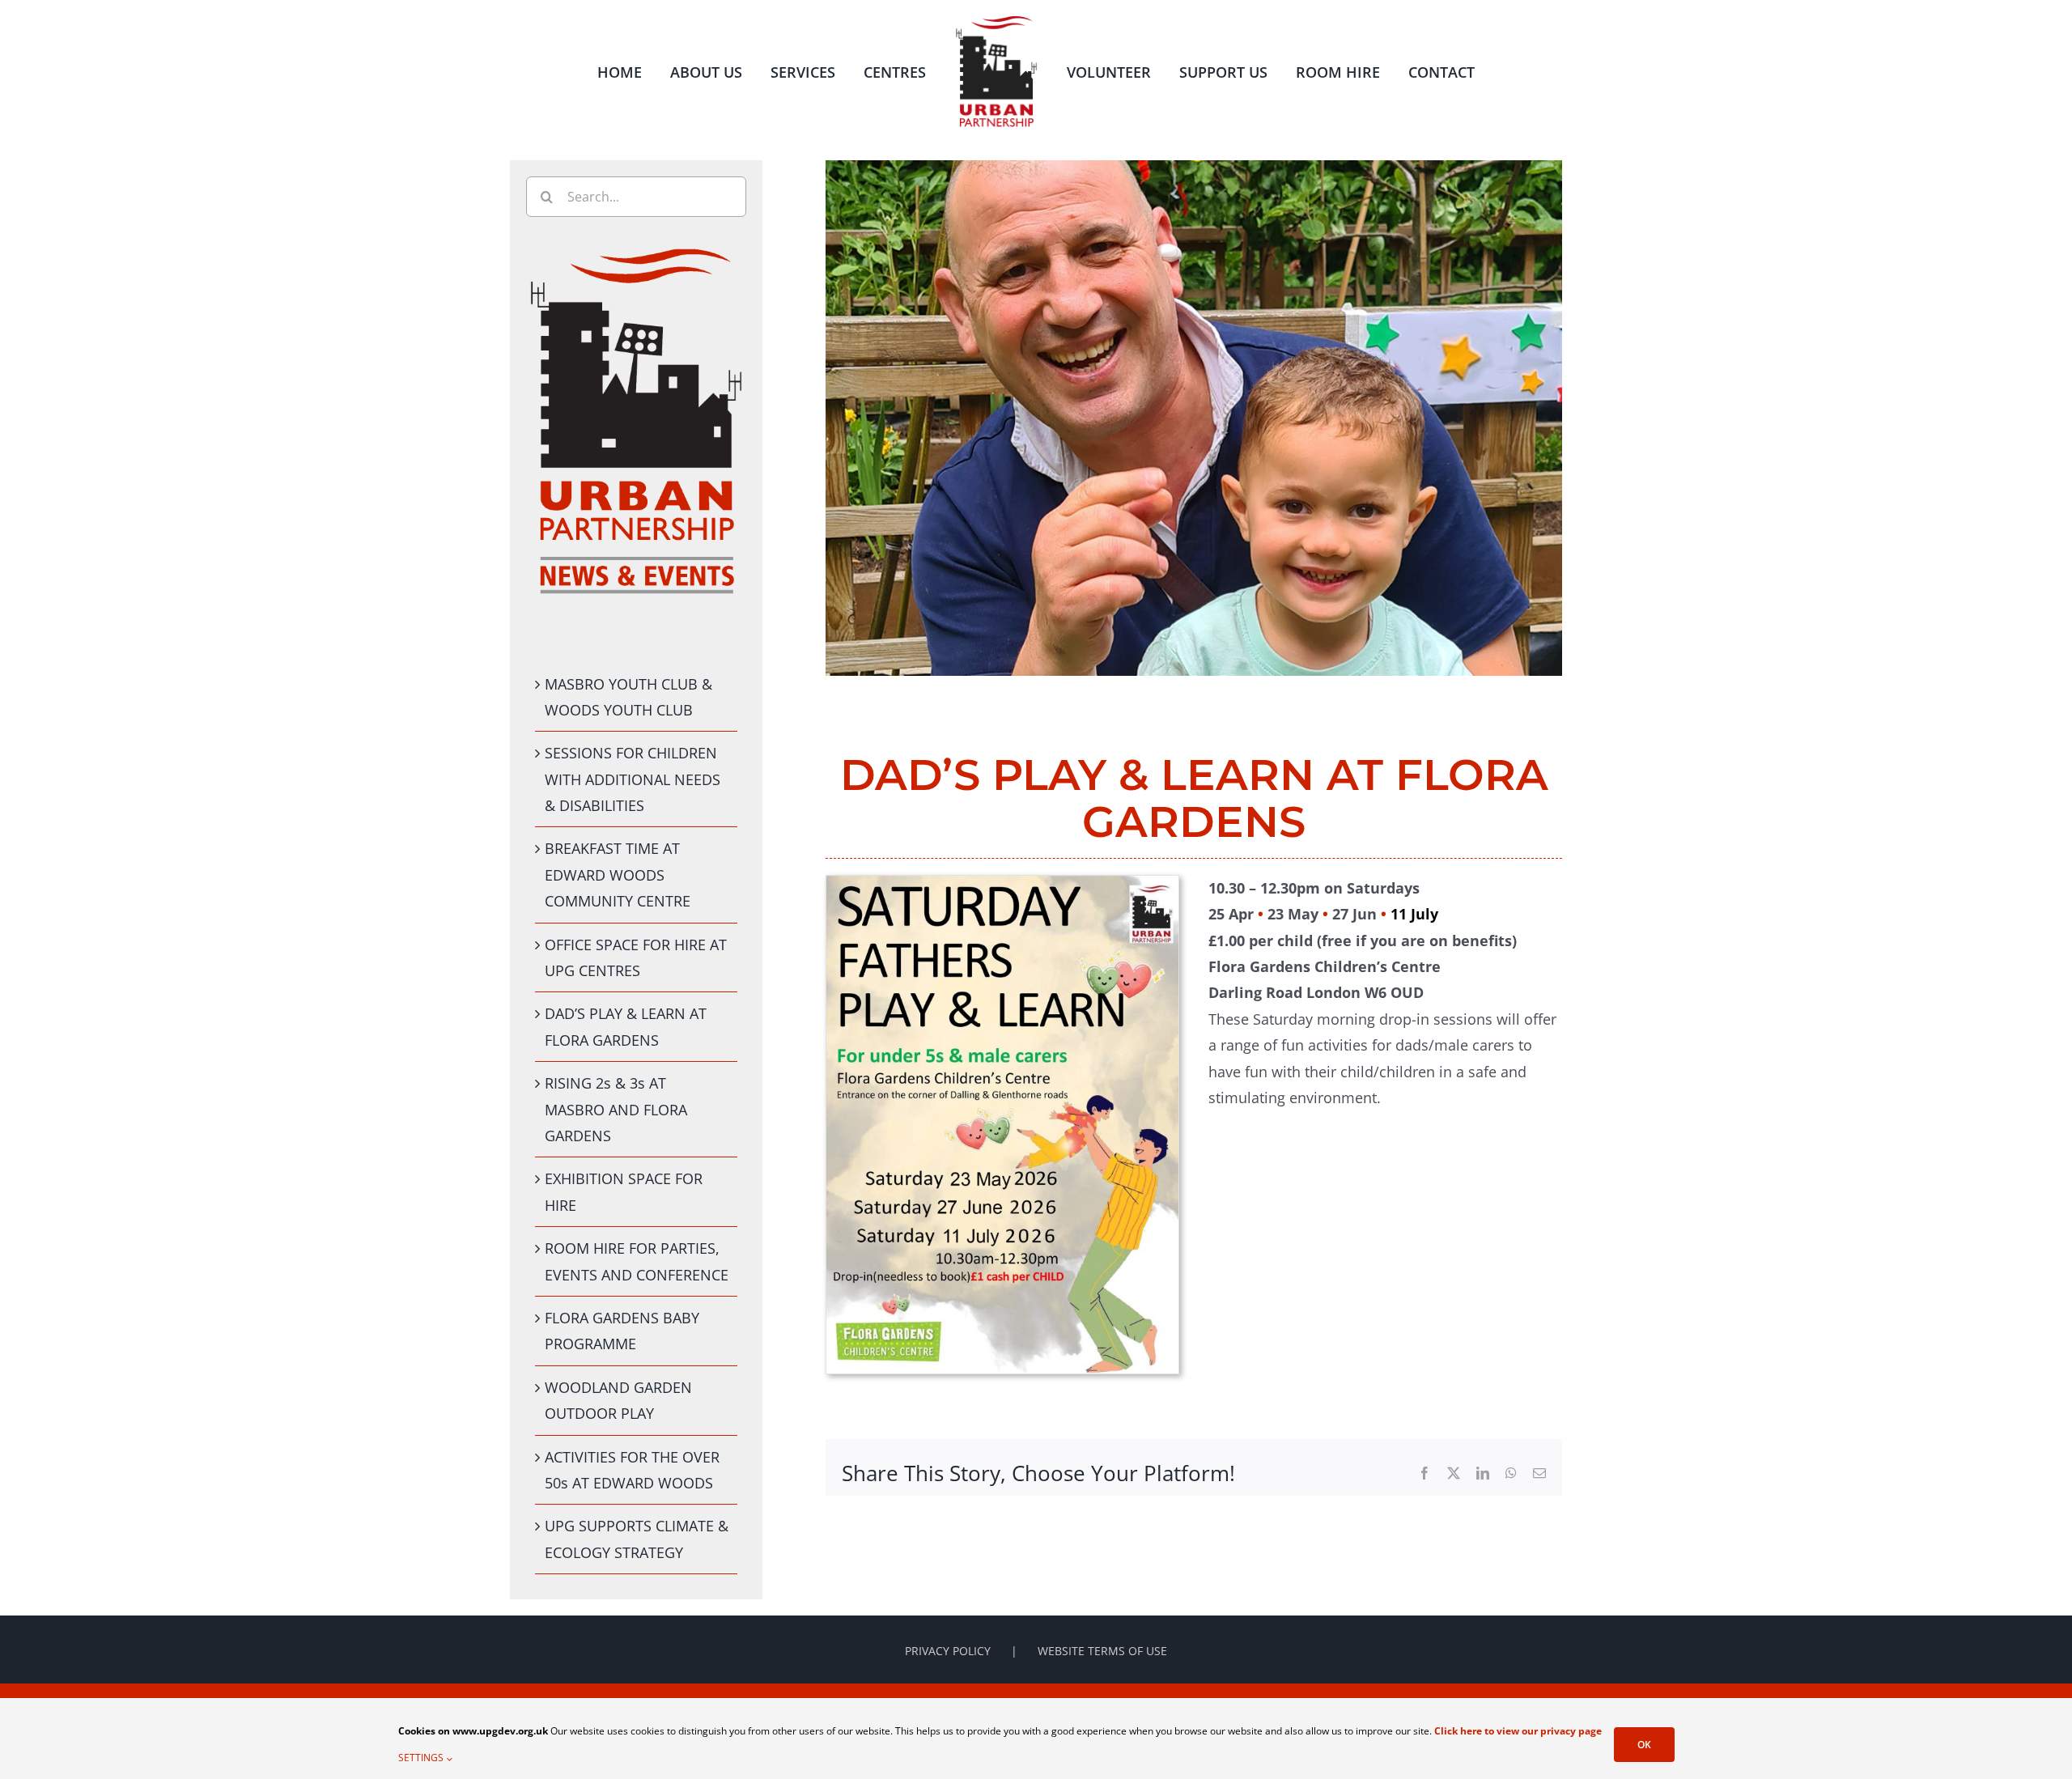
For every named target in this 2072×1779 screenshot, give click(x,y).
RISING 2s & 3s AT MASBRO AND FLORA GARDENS (616, 1109)
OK (1644, 1745)
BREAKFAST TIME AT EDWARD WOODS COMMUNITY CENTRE (618, 875)
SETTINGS (422, 1758)
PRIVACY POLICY (948, 1651)
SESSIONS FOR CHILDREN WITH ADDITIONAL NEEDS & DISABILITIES (633, 779)
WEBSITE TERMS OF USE (1102, 1651)
